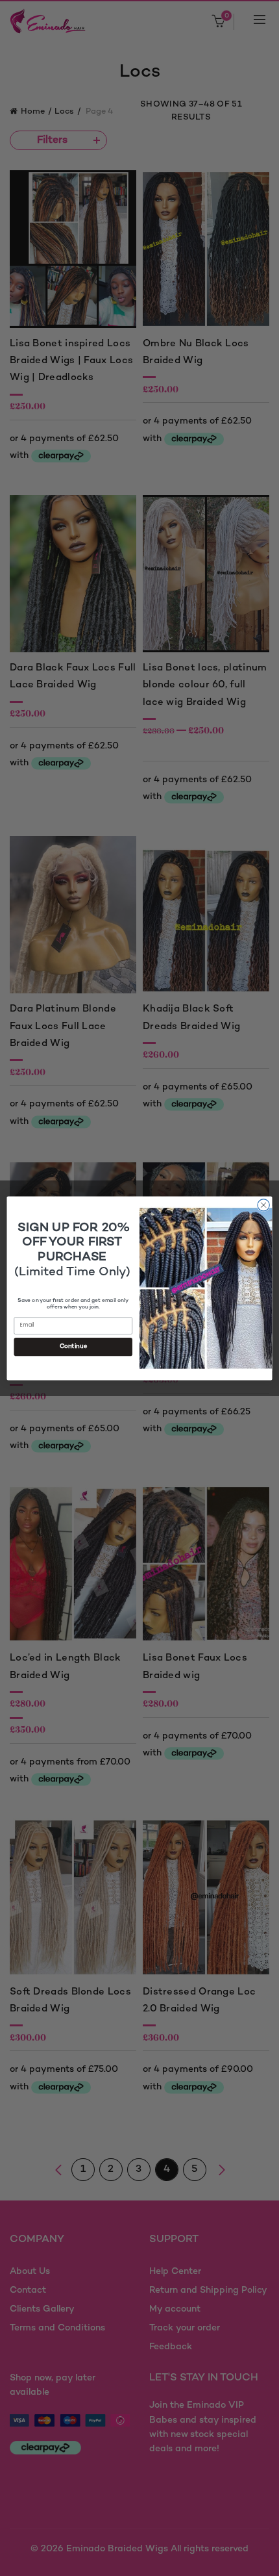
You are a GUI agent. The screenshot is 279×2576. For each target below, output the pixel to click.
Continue (73, 1346)
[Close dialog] (263, 1205)
